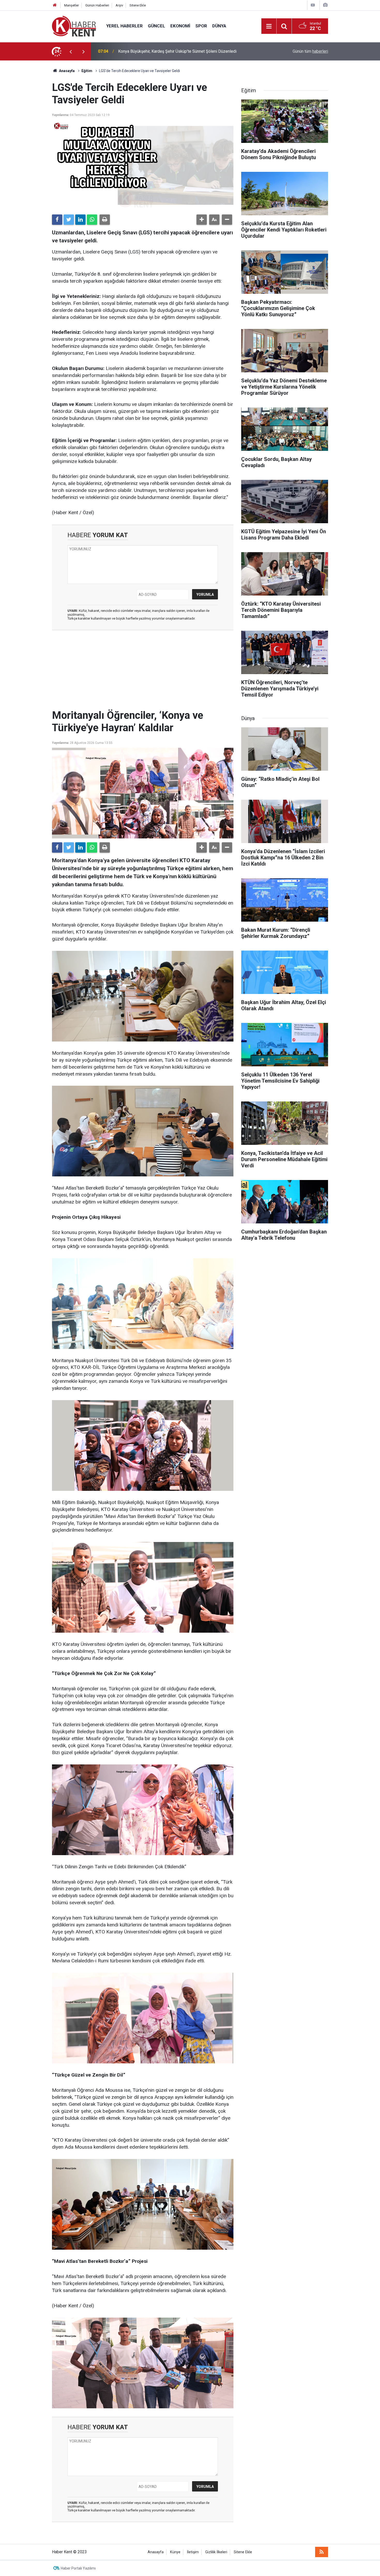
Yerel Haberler (124, 26)
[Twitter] (69, 220)
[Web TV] (313, 5)
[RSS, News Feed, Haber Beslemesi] (322, 2552)
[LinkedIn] (80, 220)
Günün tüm (310, 51)
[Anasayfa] (55, 5)
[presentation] (71, 51)
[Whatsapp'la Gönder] (92, 220)
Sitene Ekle (138, 5)
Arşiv (119, 5)
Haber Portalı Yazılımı (78, 2568)
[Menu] (269, 26)
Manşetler (71, 5)
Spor (201, 26)
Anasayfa (156, 2552)
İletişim (193, 2552)
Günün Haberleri (97, 5)
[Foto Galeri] (325, 5)
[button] (202, 220)
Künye (175, 2552)
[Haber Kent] (74, 26)
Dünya (219, 26)
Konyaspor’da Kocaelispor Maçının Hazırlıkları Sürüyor (167, 51)
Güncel (157, 26)
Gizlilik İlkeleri (216, 2552)
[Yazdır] (105, 220)
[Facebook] (57, 220)
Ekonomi (180, 26)
